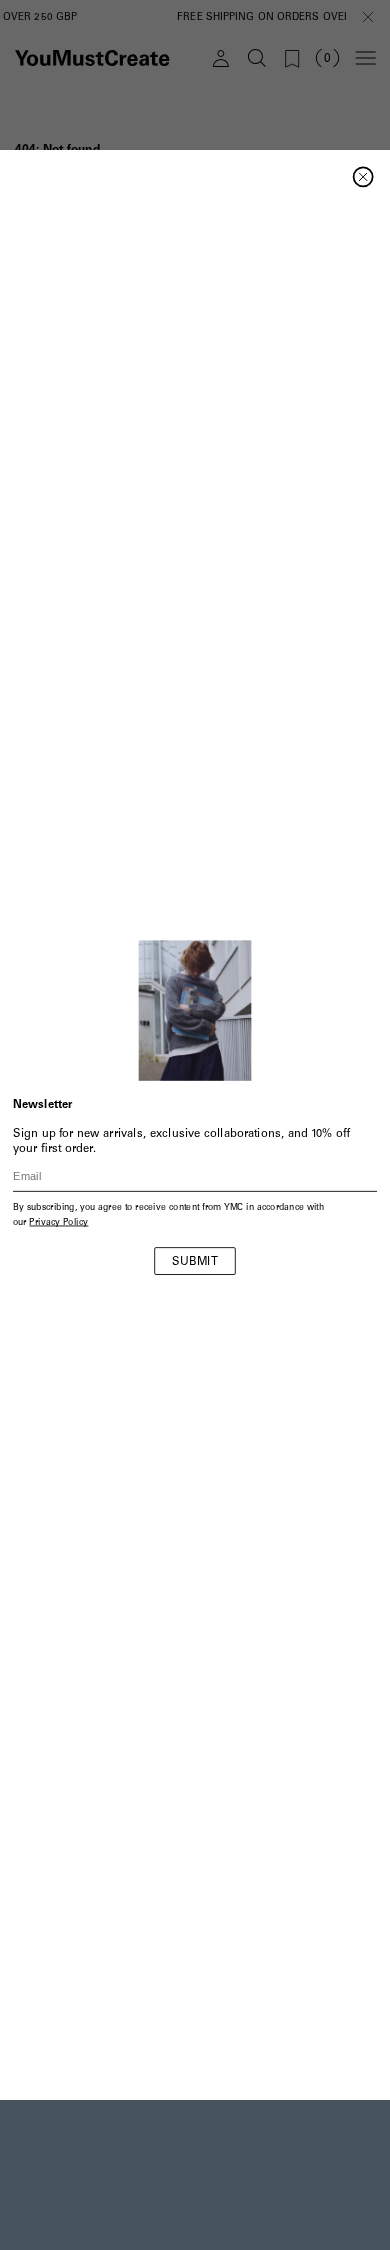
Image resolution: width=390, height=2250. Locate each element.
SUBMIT (194, 1262)
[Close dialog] (363, 176)
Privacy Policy (58, 1223)
